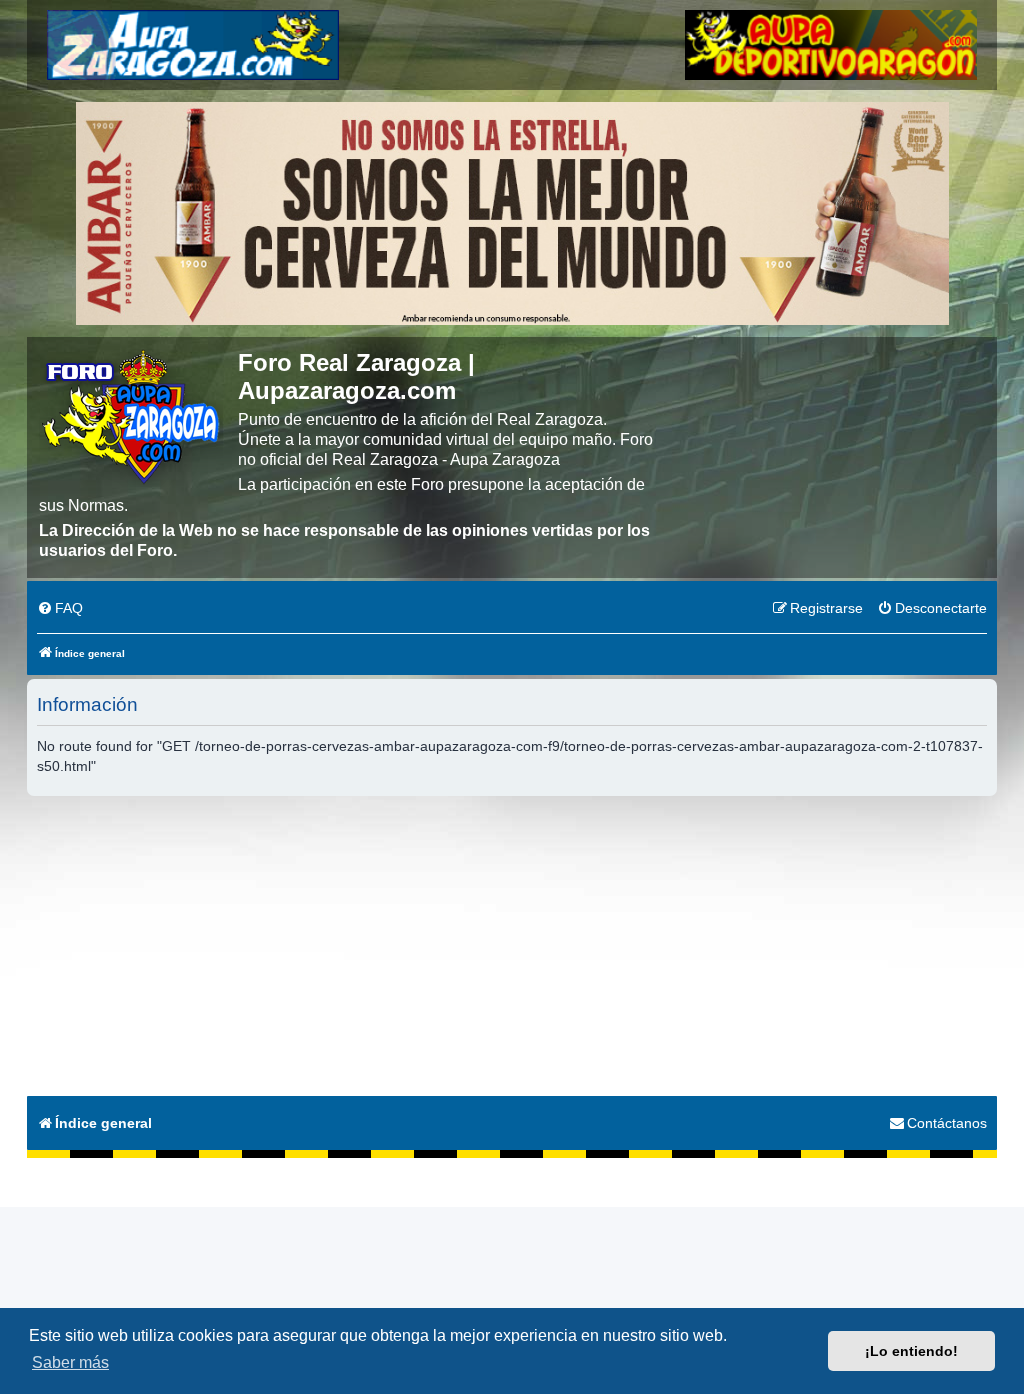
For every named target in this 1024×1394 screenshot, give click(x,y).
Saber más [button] (70, 1362)
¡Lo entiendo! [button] (911, 1351)
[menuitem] (60, 609)
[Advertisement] (512, 946)
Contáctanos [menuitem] (947, 1123)
